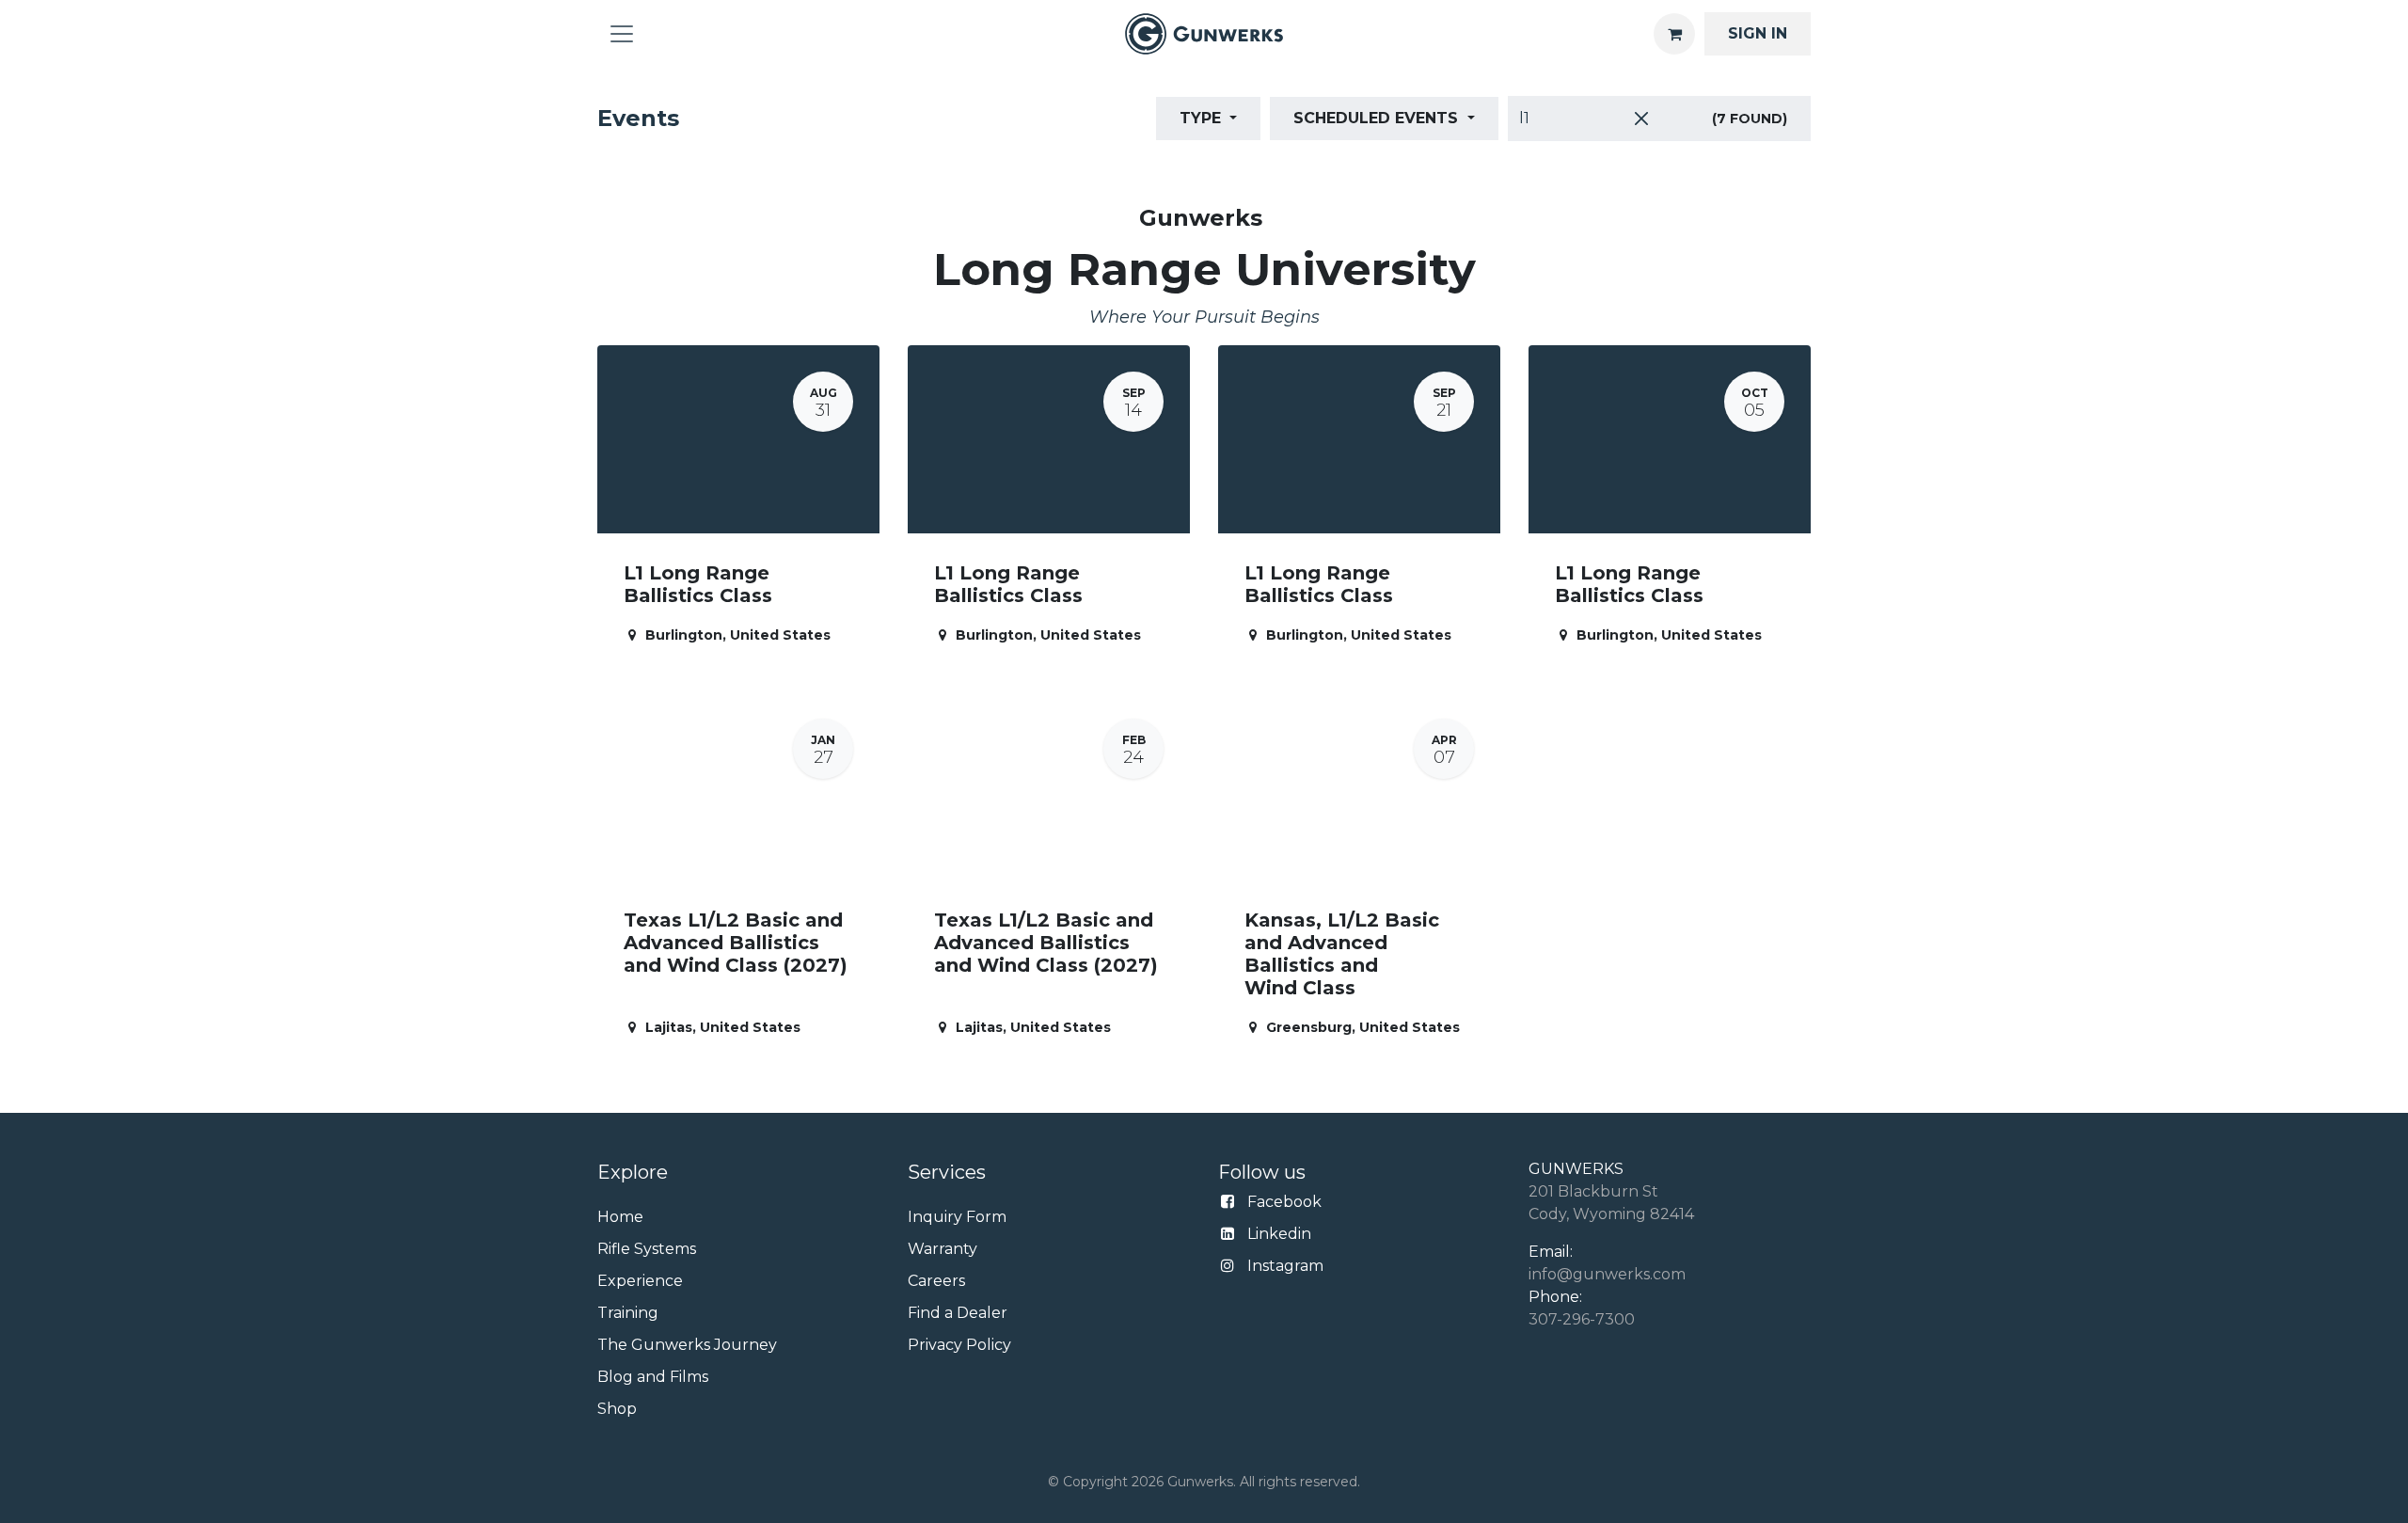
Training (628, 1313)
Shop (617, 1409)
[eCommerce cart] (1674, 34)
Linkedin (1279, 1234)
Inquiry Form (957, 1217)
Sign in (1758, 33)
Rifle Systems (647, 1249)
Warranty (943, 1249)
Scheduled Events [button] (1378, 118)
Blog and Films (653, 1377)
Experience (640, 1281)
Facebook (1284, 1202)
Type (1203, 118)
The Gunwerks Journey (687, 1345)
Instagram (1285, 1266)
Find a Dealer (958, 1313)
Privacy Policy (959, 1345)
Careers (936, 1281)
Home (620, 1217)
